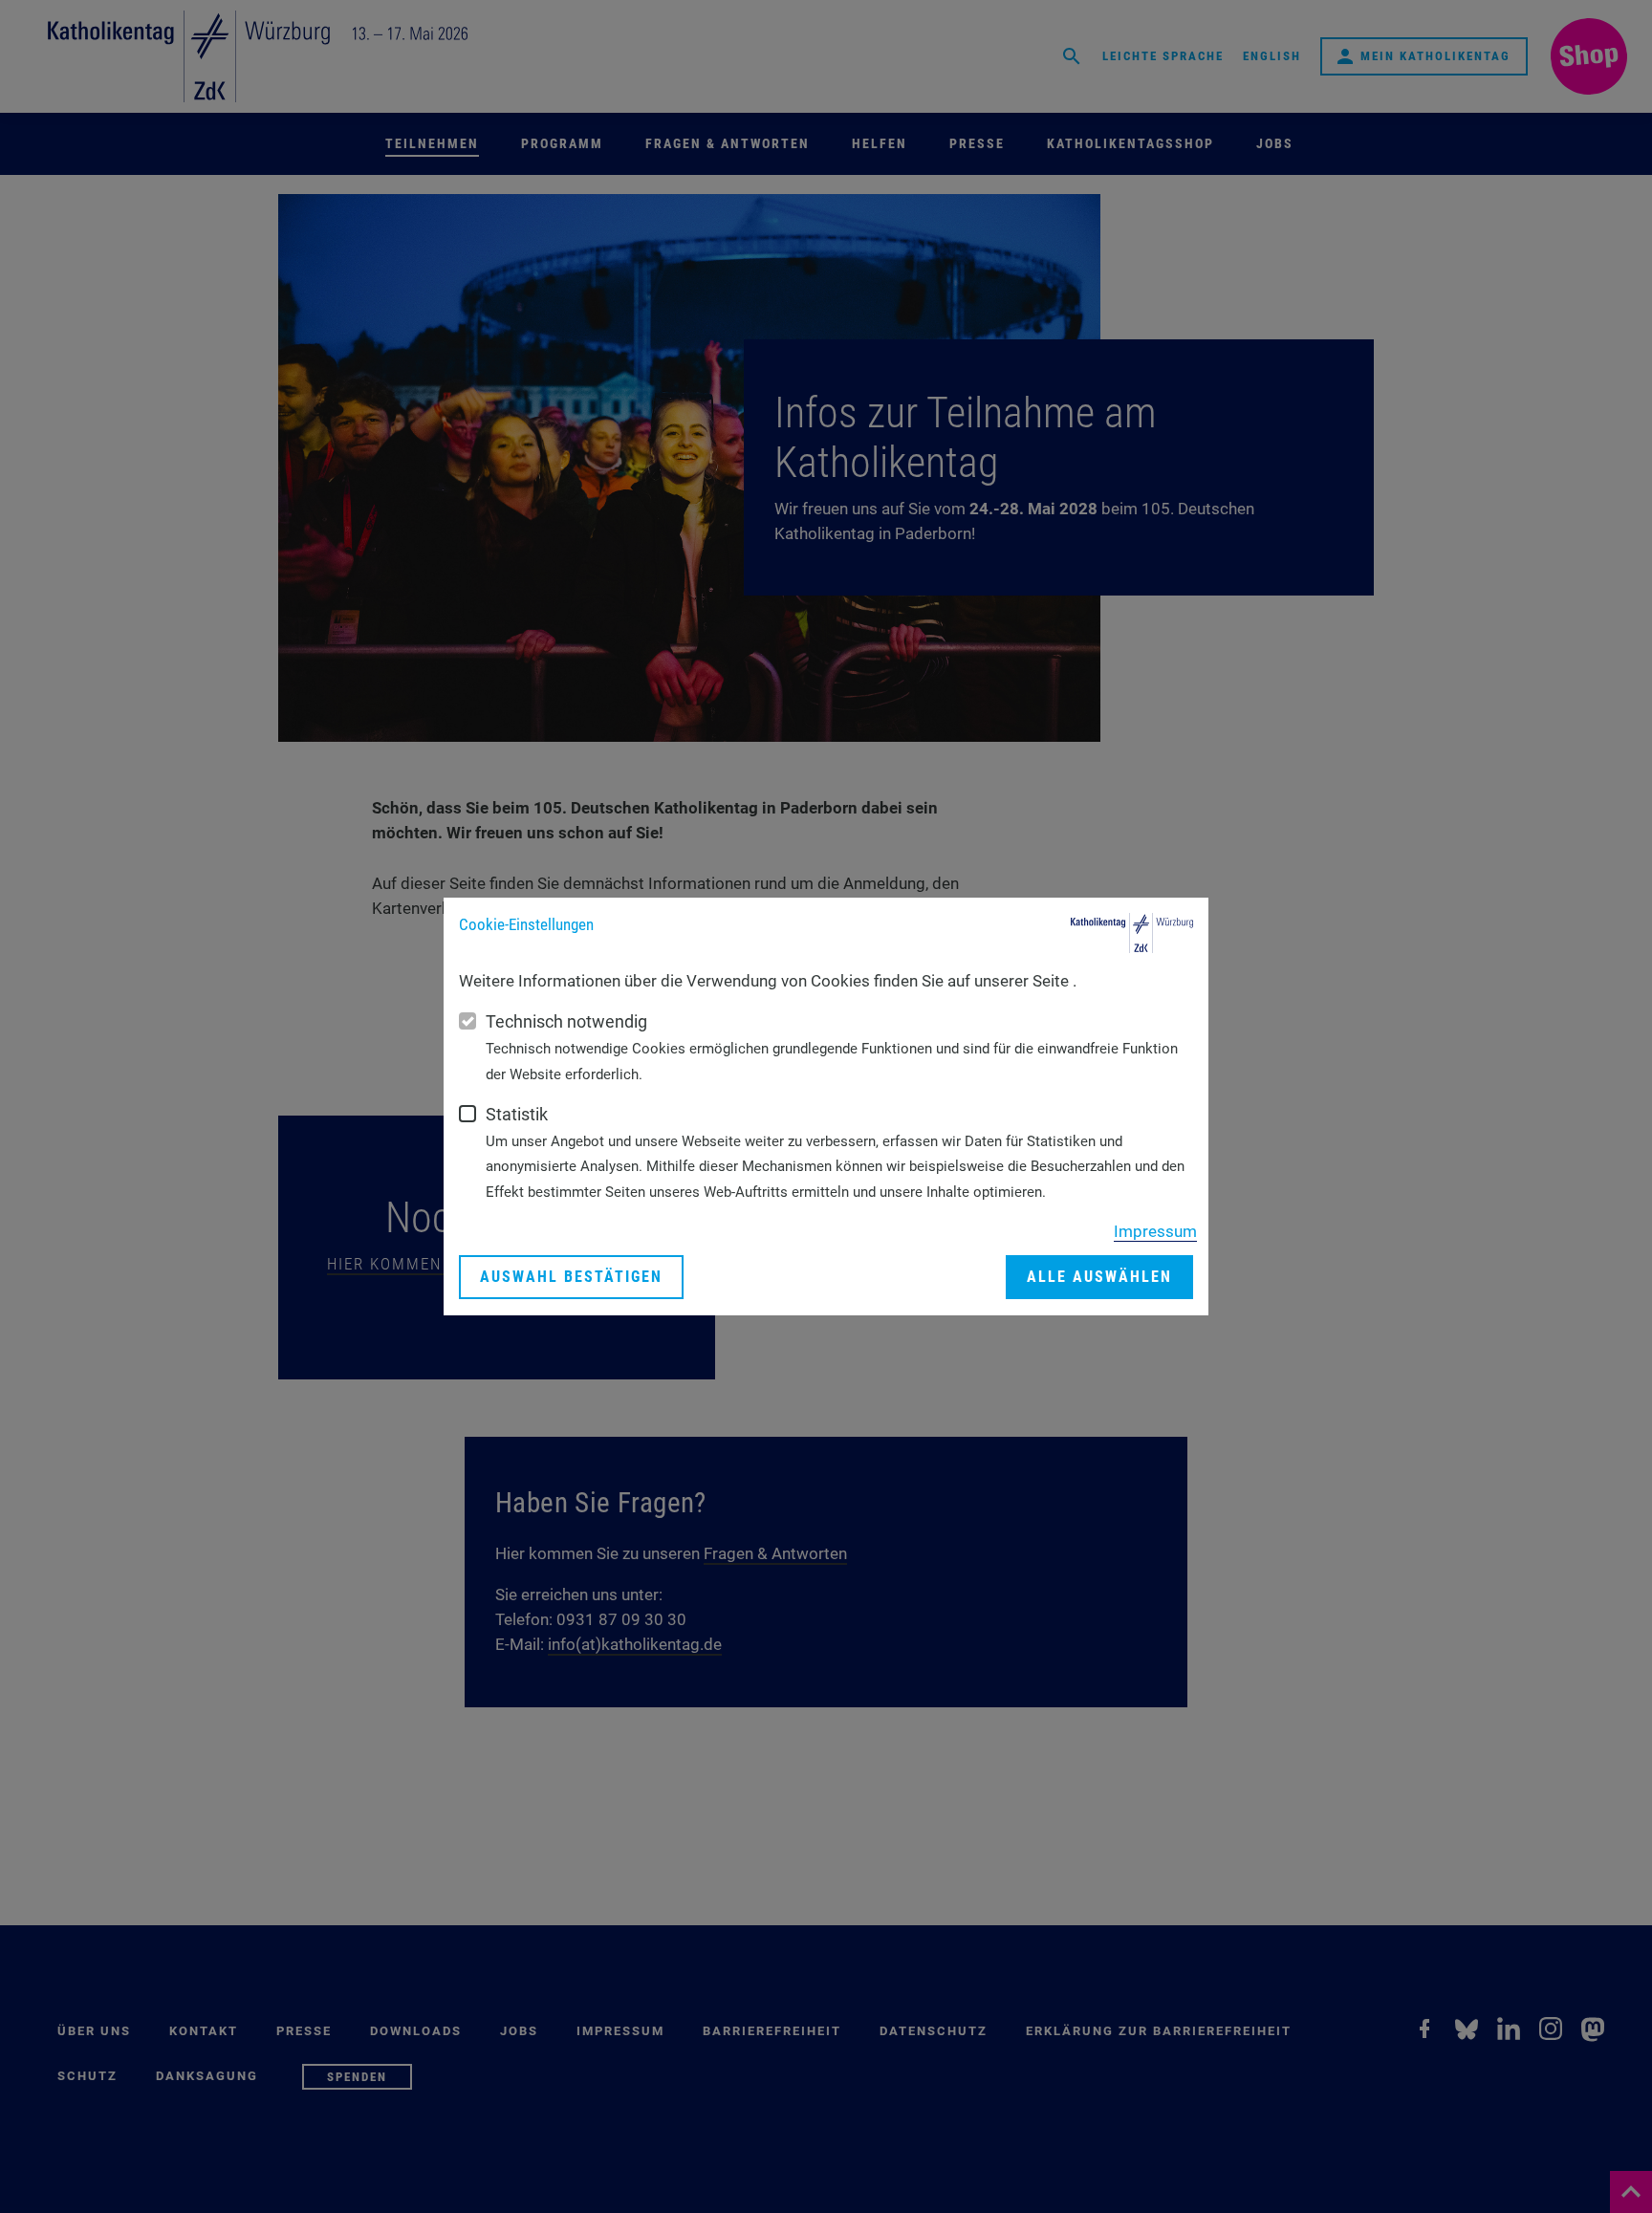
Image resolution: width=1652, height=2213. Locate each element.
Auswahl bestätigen (571, 1277)
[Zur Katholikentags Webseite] (1132, 933)
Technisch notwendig (566, 1021)
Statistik (517, 1114)
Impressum (1155, 1231)
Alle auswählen (1099, 1277)
